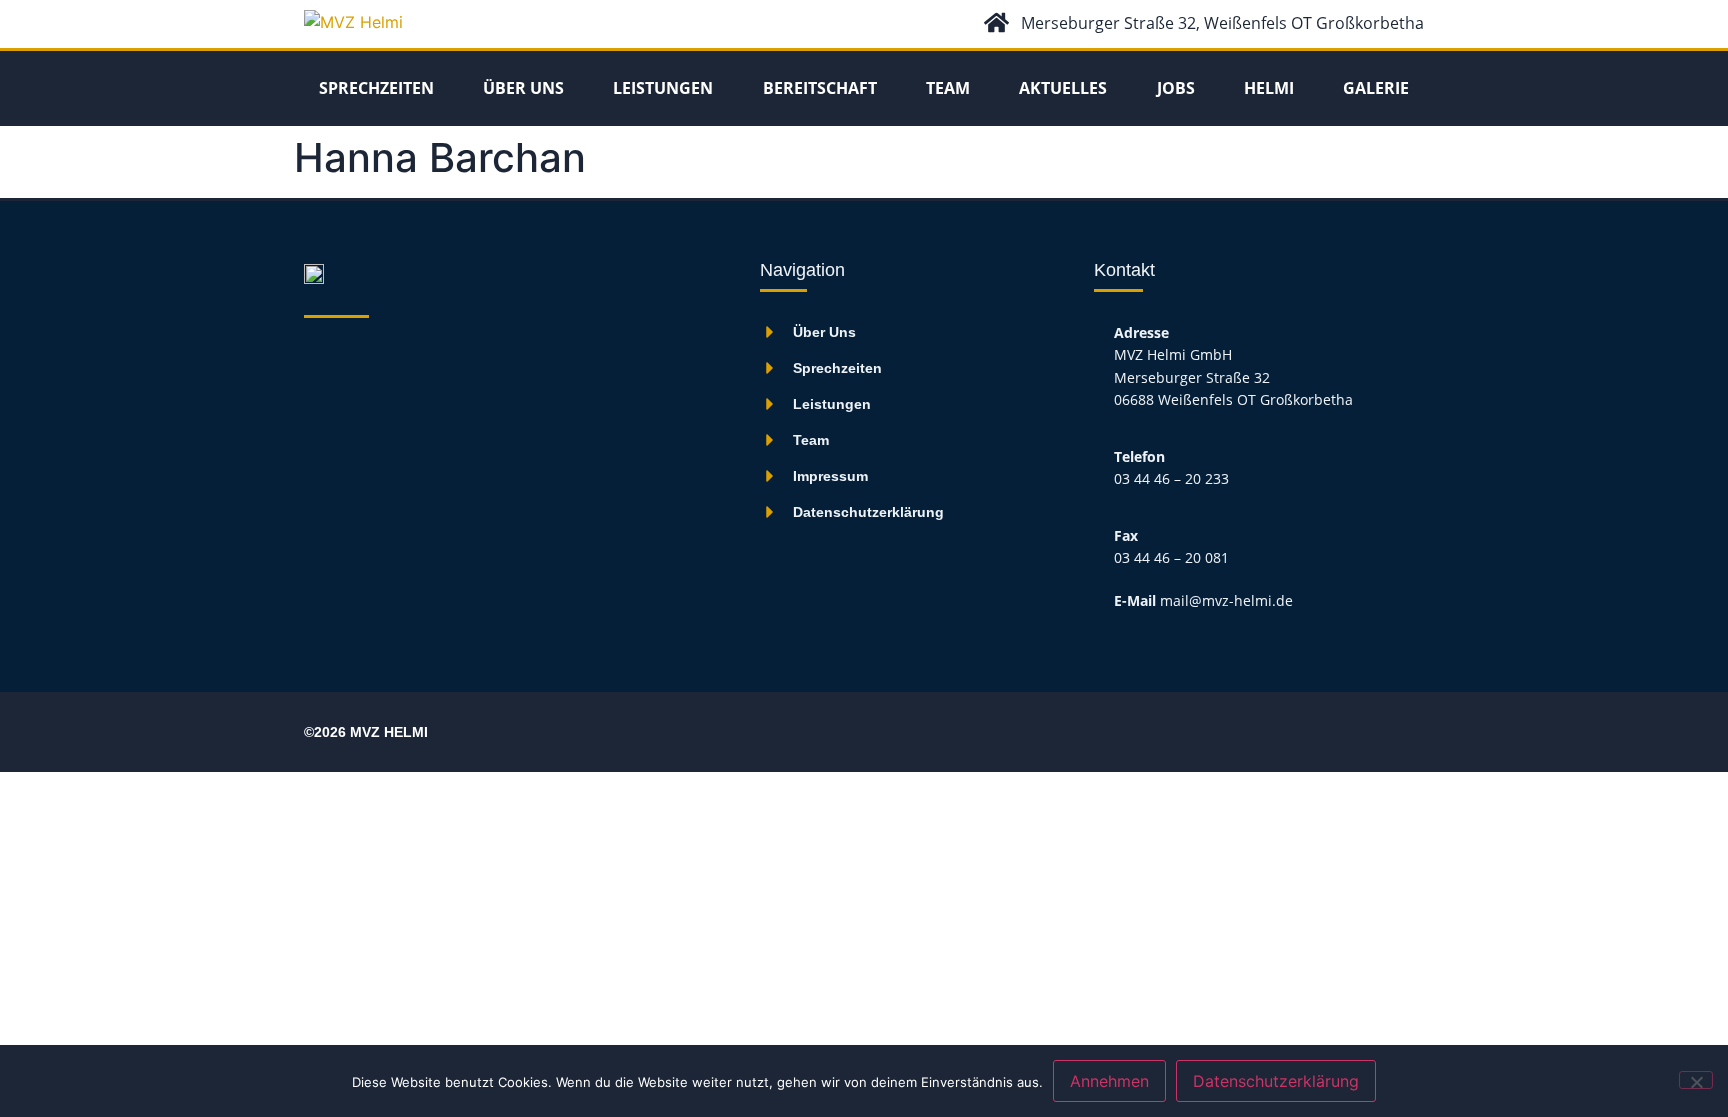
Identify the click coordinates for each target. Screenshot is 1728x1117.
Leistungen (663, 88)
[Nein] (1696, 1080)
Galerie (1376, 88)
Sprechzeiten (376, 88)
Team (948, 88)
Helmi (1269, 88)
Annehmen (1109, 1081)
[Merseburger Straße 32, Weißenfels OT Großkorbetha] (996, 22)
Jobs (1176, 88)
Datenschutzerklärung (1276, 1081)
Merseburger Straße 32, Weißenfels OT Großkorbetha (1222, 23)
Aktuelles (1063, 88)
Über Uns (523, 88)
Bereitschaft (820, 88)
